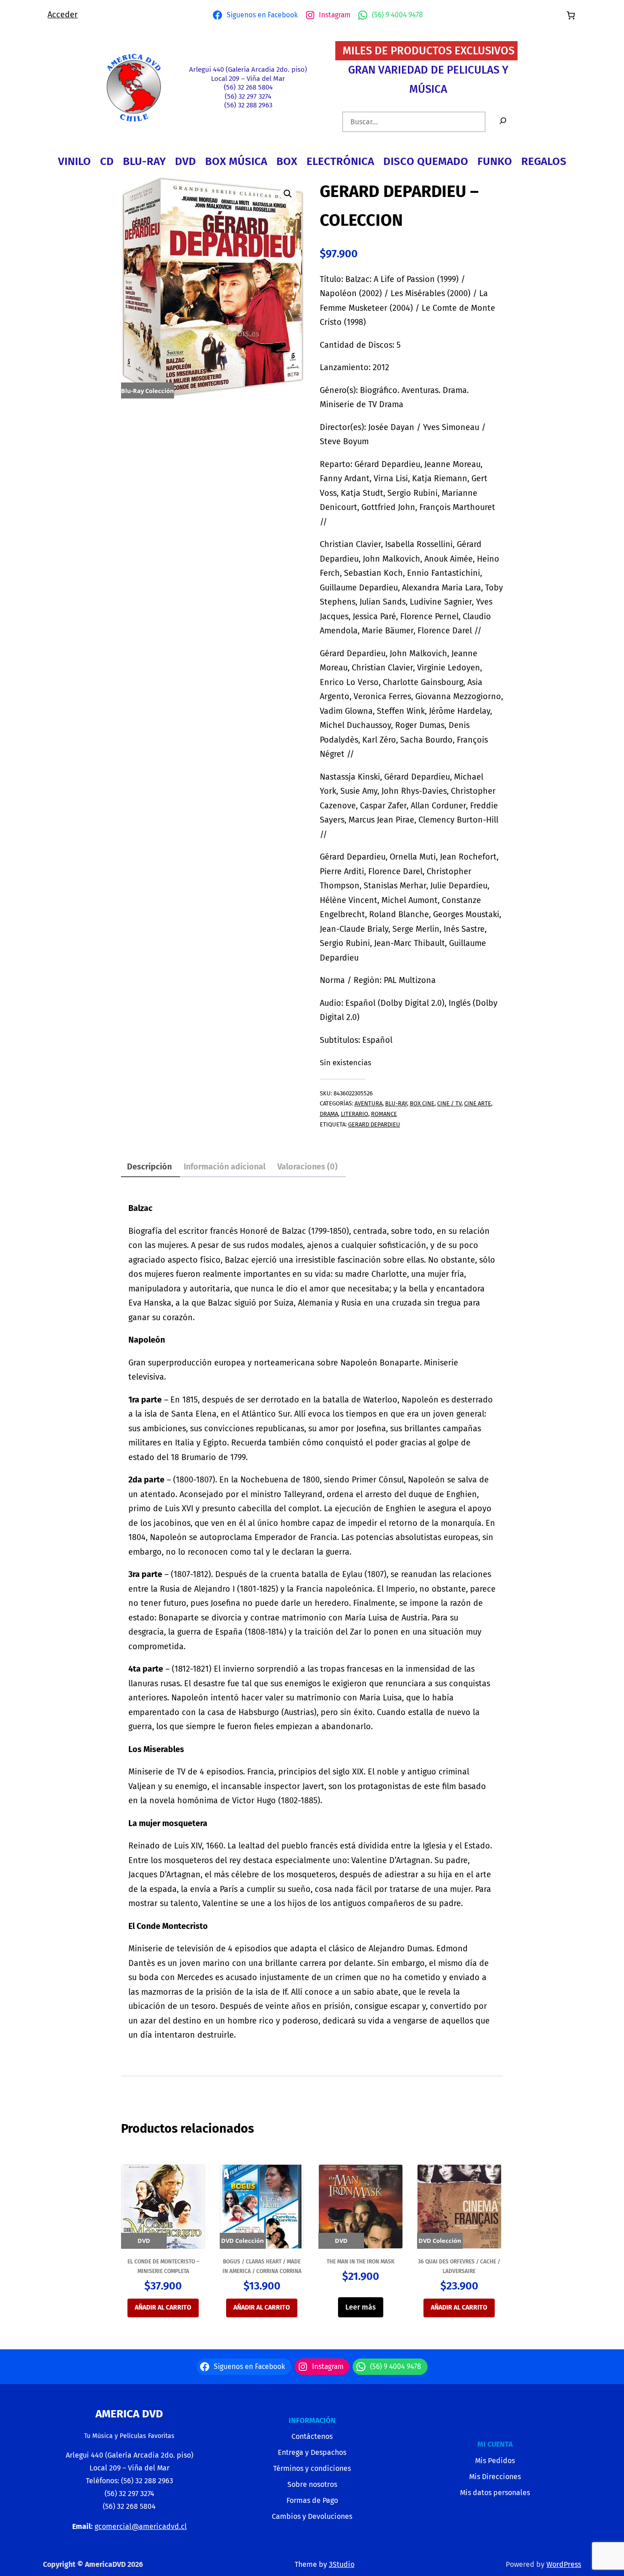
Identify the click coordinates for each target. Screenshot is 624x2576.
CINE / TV (449, 1103)
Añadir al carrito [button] (163, 2308)
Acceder (63, 15)
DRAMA (329, 1114)
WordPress (564, 2564)
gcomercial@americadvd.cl (141, 2526)
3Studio (342, 2564)
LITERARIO (354, 1114)
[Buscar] (503, 122)
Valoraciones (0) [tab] (307, 1167)
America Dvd (129, 2414)
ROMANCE (384, 1114)
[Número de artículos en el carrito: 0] (571, 15)
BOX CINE (422, 1103)
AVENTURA (368, 1103)
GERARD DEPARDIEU (374, 1124)
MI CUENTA (495, 2444)
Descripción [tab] (149, 1167)
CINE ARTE (478, 1103)
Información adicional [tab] (225, 1167)
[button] (288, 194)
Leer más (361, 2307)
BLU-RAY (396, 1103)
